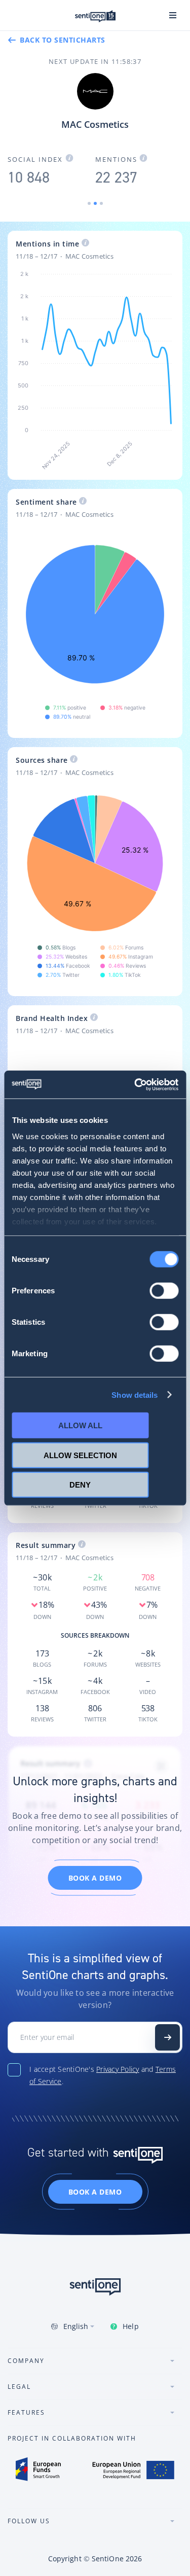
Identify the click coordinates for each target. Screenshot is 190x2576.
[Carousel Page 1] (89, 203)
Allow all (80, 1425)
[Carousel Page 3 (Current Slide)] (101, 203)
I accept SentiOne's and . (103, 2075)
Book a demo (95, 1878)
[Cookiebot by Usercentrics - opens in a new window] (135, 1084)
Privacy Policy (118, 2069)
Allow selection (80, 1455)
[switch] (164, 1291)
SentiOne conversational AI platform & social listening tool (95, 16)
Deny (80, 1485)
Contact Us (167, 2037)
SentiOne (108, 2559)
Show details (135, 1395)
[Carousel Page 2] (95, 203)
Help (130, 2326)
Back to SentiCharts (63, 40)
